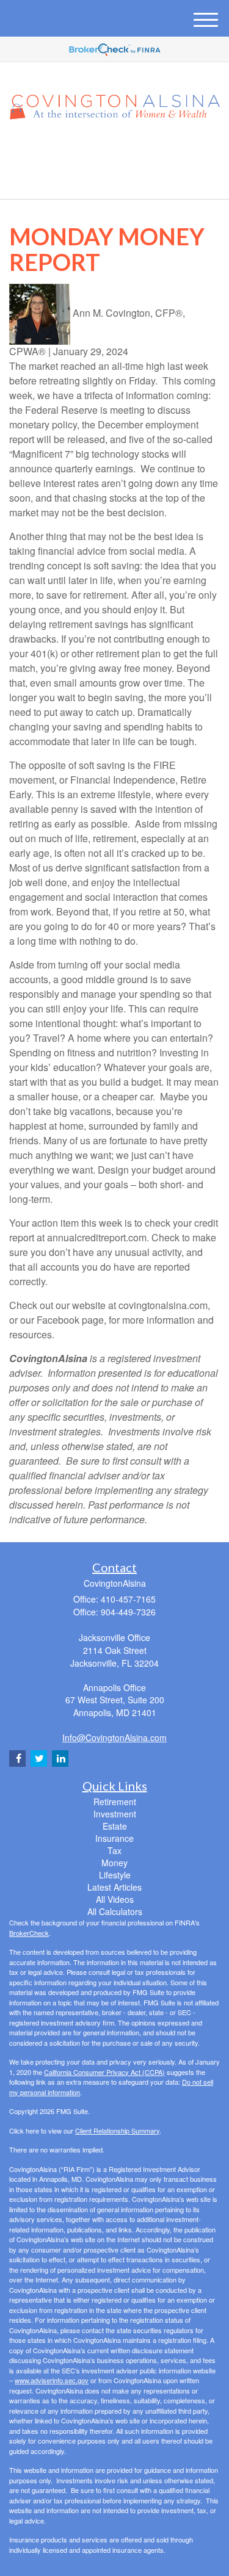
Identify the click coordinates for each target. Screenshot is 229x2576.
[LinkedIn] (114, 152)
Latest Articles (114, 1887)
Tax (114, 1850)
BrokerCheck (29, 1933)
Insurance (114, 1838)
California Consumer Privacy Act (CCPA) (104, 2072)
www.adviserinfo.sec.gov (52, 2380)
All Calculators (115, 1911)
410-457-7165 (122, 179)
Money (114, 1863)
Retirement (115, 1802)
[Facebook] (129, 152)
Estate (115, 1826)
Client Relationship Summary (117, 2130)
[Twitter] (96, 152)
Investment (115, 1814)
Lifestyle (115, 1875)
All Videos (115, 1899)
